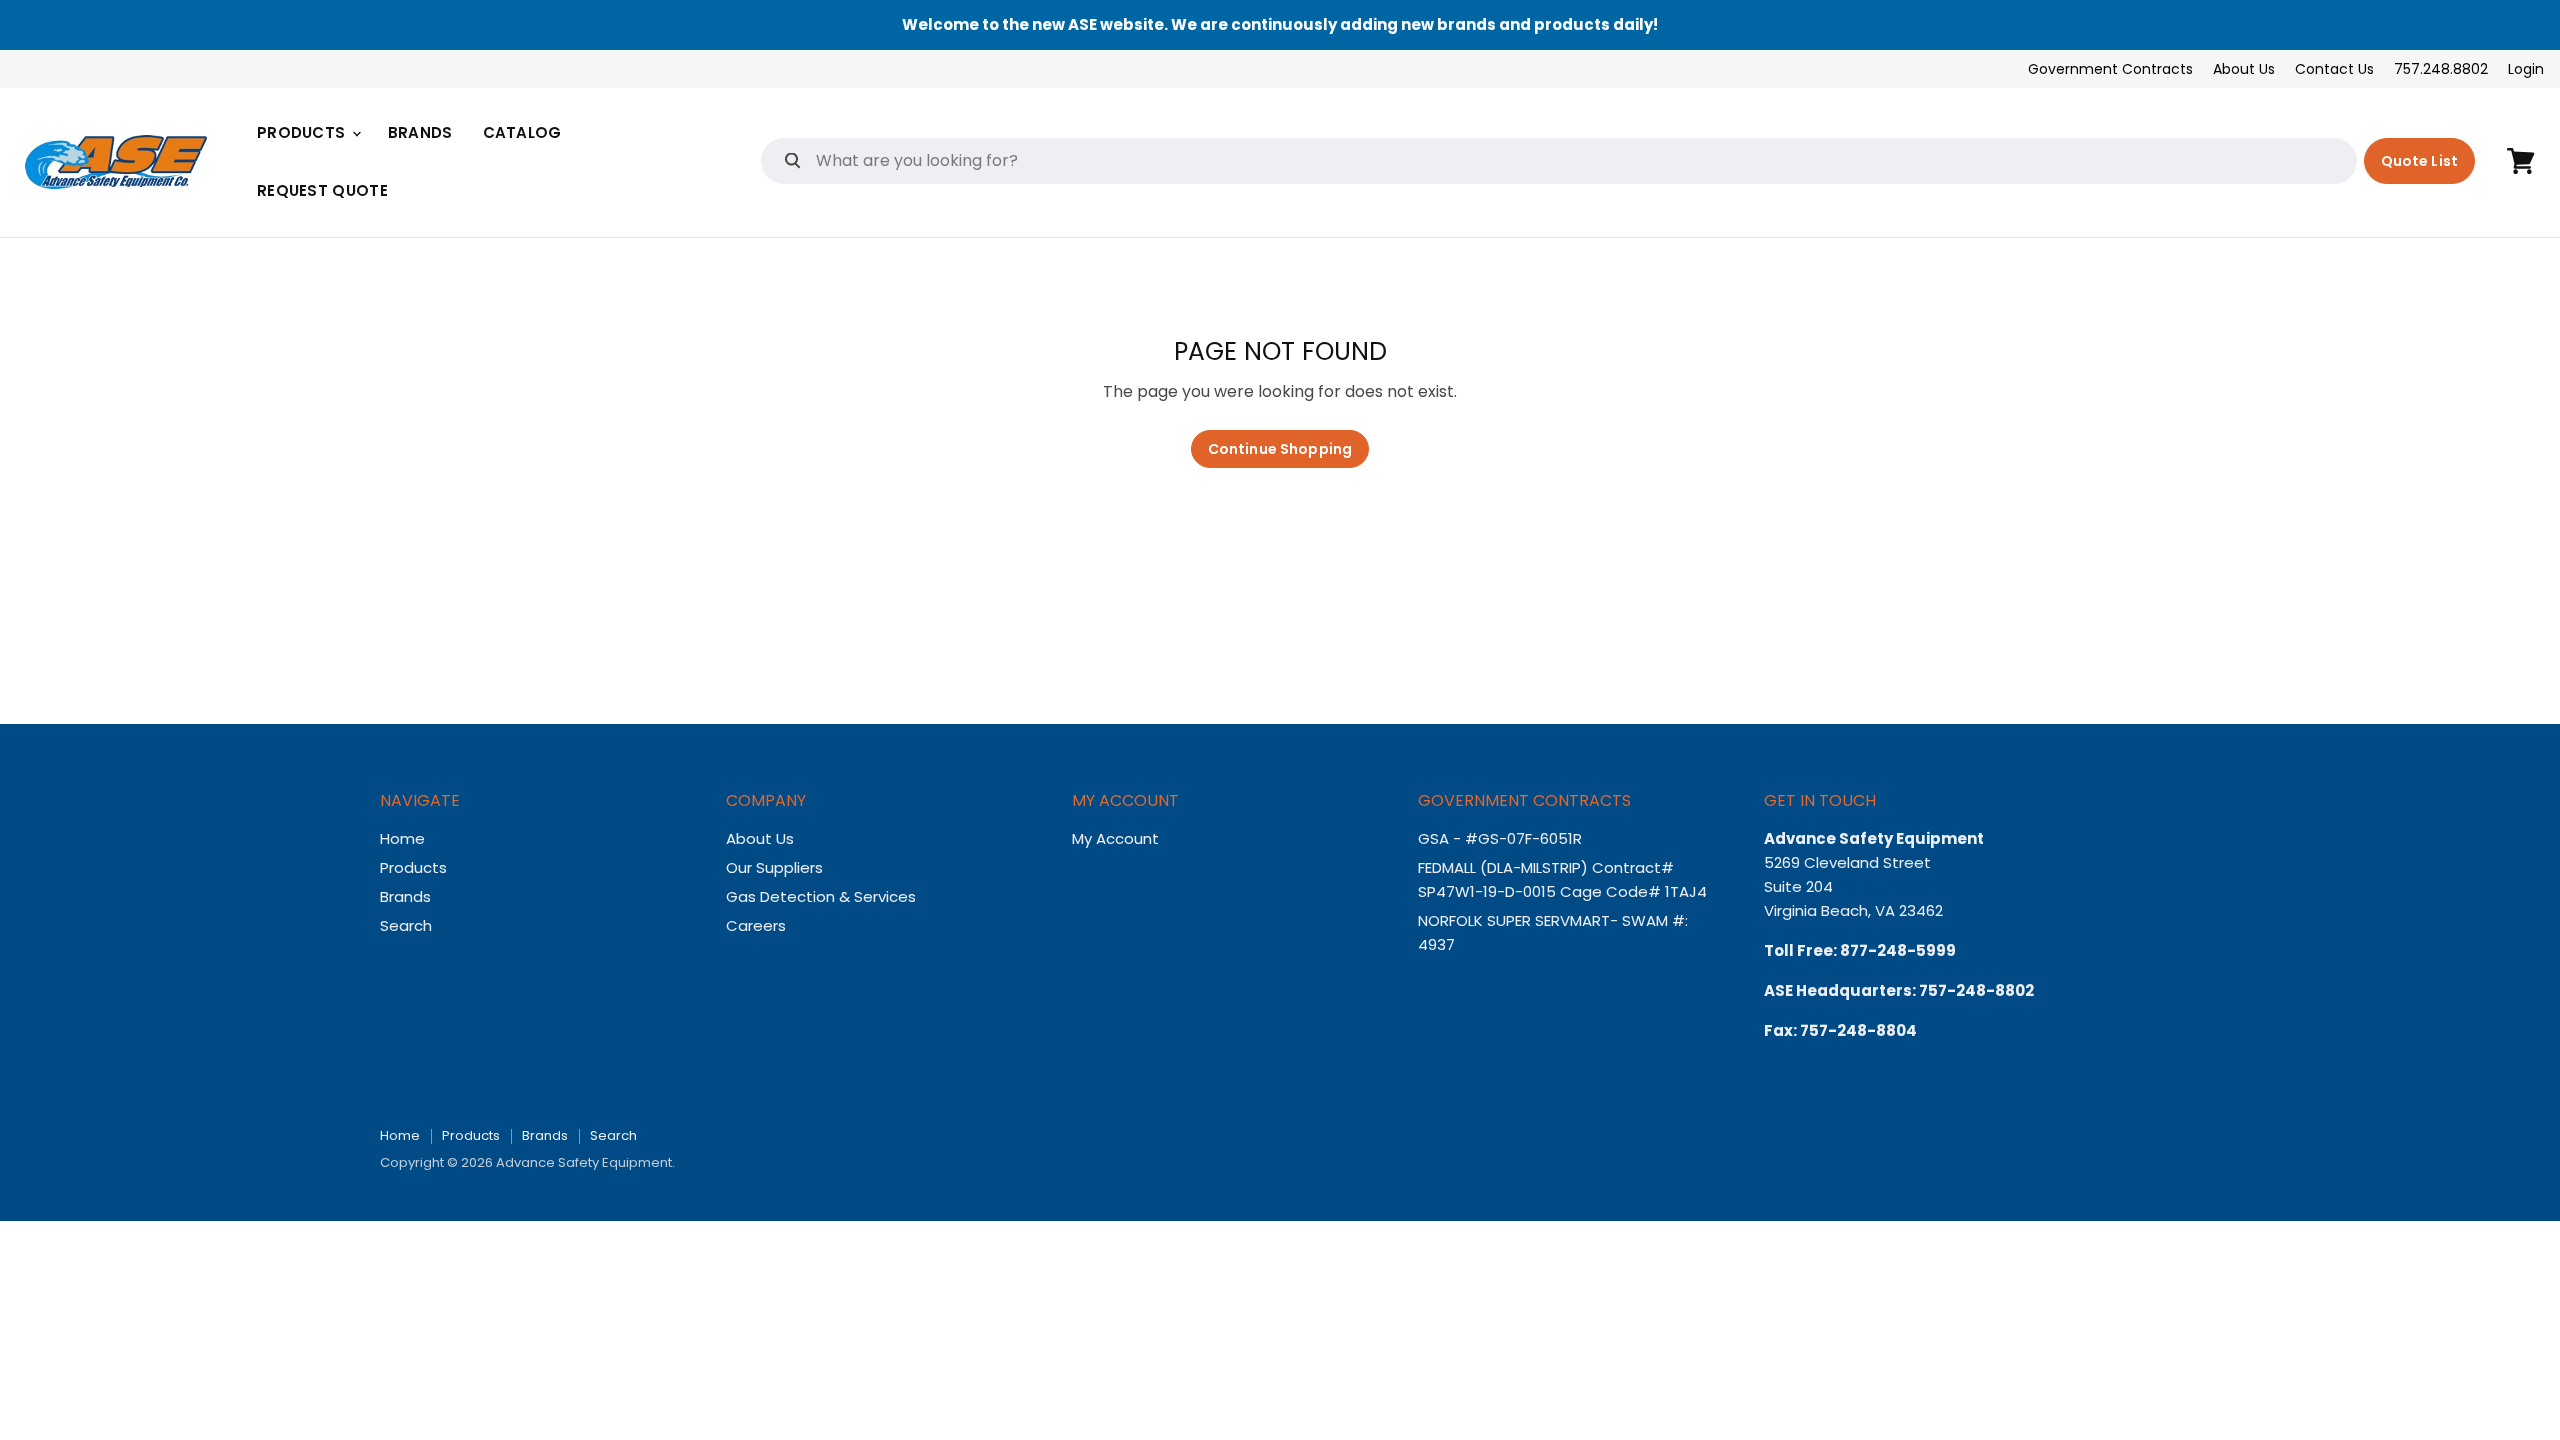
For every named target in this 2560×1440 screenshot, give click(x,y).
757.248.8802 (2441, 69)
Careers (756, 925)
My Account (1115, 838)
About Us (2244, 69)
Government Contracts (2110, 69)
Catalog (522, 132)
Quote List (2419, 161)
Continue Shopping (1280, 449)
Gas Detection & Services (821, 896)
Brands (420, 132)
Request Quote (322, 190)
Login (2526, 69)
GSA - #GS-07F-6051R (1502, 838)
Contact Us (2334, 69)
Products (303, 132)
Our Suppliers (774, 867)
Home (402, 838)
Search (406, 925)
